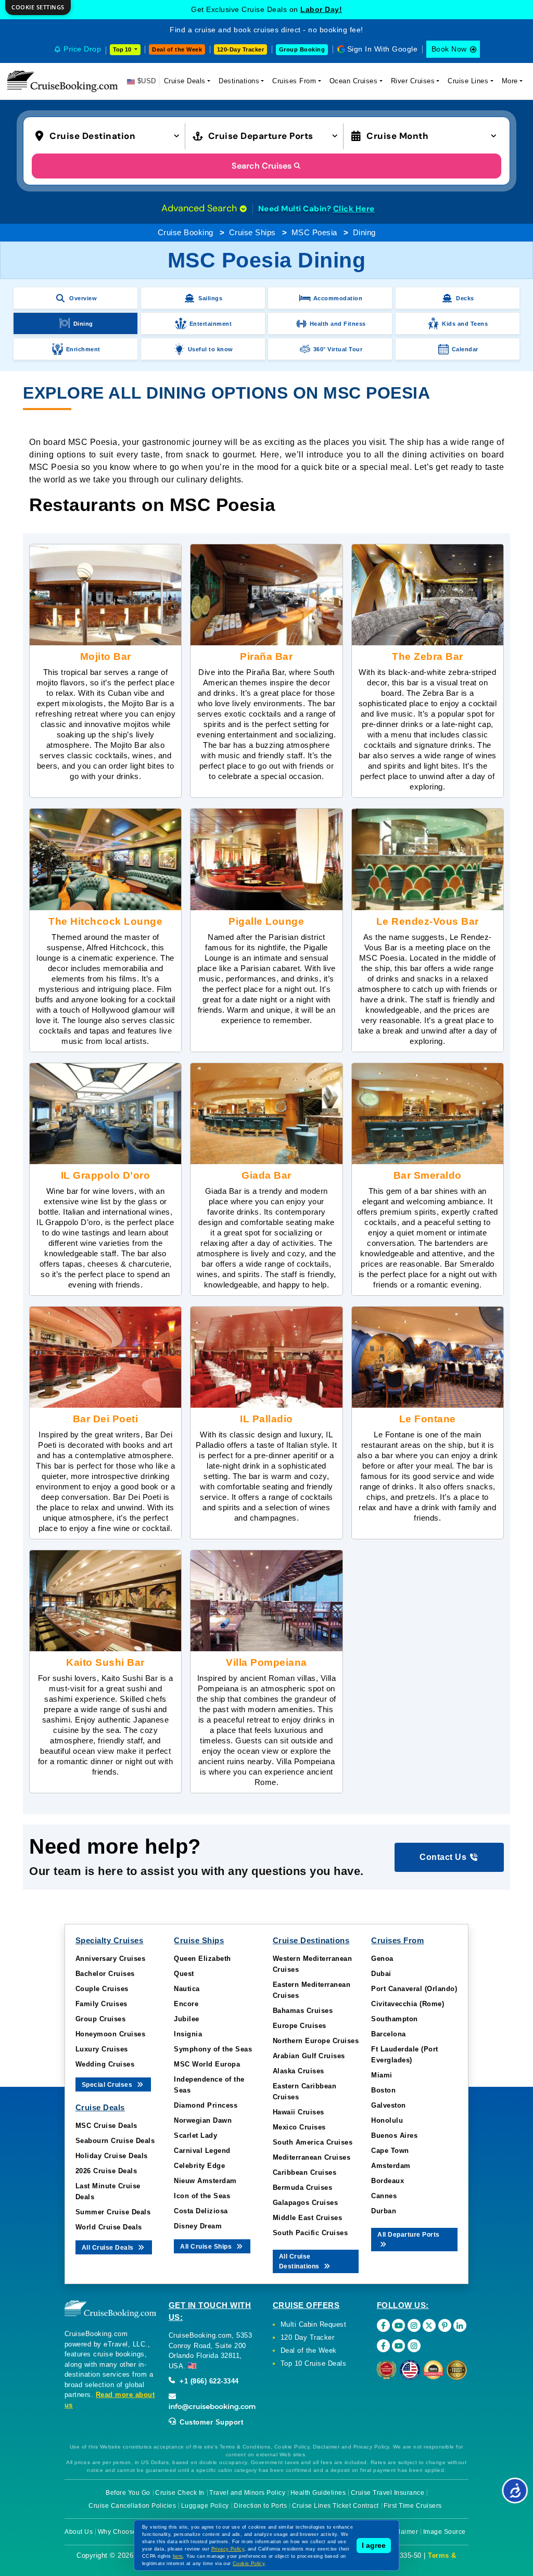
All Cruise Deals (109, 2248)
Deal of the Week (177, 49)
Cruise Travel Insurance (388, 2493)
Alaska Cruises (299, 2071)
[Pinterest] (445, 2325)
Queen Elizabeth (202, 1959)
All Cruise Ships (207, 2247)
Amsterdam (391, 2166)
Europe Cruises (300, 2026)
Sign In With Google (383, 49)
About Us (79, 2532)
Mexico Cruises (299, 2127)
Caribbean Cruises (305, 2172)
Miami (382, 2075)
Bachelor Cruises (105, 1974)
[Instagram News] (414, 2346)
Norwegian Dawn (203, 2120)
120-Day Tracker (241, 49)
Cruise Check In (180, 2493)
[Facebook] (383, 2325)
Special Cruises (108, 2085)
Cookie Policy (249, 2564)
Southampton (395, 2019)
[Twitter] (429, 2325)
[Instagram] (414, 2325)
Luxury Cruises (102, 2049)
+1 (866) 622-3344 (208, 2381)
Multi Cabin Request (314, 2324)
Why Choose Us (123, 2532)
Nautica (187, 1989)
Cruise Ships (252, 232)
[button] (110, 135)
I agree (374, 2545)
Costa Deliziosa (201, 2211)
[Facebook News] (383, 2346)
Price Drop (82, 49)
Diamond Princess (206, 2105)
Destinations (239, 81)
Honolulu (387, 2120)
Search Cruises (262, 166)
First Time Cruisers (413, 2506)
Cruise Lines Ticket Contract (335, 2506)
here (178, 2556)
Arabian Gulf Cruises (309, 2056)
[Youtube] (398, 2325)
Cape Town (390, 2151)
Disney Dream (198, 2226)
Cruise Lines (468, 81)
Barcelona (389, 2034)
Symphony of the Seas (213, 2049)
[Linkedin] (460, 2325)
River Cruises (413, 81)
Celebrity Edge (199, 2166)
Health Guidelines (318, 2493)
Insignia (188, 2034)
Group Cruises (101, 2019)
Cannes (384, 2196)
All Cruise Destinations (300, 2261)
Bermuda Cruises (303, 2188)
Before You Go (128, 2493)
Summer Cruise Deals (113, 2212)
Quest (184, 1974)
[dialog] (38, 8)
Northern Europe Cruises (316, 2041)
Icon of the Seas (202, 2196)
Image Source (445, 2532)
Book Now (449, 49)
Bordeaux (388, 2181)
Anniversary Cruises (111, 1959)
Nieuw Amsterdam (205, 2181)
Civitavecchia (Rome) (408, 2004)
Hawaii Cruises (299, 2112)
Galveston (389, 2105)
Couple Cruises (102, 1989)
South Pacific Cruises (310, 2233)
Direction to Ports (260, 2506)
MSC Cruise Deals (106, 2126)
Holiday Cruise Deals (112, 2156)
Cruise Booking (186, 232)
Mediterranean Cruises (312, 2157)
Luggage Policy (205, 2506)
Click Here (354, 209)
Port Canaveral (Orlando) (414, 1989)
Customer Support (211, 2422)
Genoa (382, 1959)
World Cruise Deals (109, 2227)
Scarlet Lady (195, 2135)
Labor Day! (321, 9)
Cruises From (294, 81)
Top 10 (123, 49)
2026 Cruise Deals (106, 2171)
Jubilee (187, 2019)
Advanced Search (200, 208)
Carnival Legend (202, 2151)
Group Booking (302, 49)
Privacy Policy (228, 2549)
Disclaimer (402, 2532)
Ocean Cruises (354, 81)
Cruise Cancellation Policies (132, 2506)
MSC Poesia (314, 232)
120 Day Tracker (308, 2337)
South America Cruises (313, 2142)
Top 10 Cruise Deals (314, 2363)
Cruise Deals (185, 81)
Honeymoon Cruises (111, 2034)
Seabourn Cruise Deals (115, 2141)
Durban (384, 2211)
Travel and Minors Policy (247, 2493)
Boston (383, 2090)
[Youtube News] (398, 2346)
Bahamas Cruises (303, 2011)
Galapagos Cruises (306, 2203)
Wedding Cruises (105, 2064)
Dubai (381, 1974)
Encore (186, 2004)
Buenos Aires (394, 2135)
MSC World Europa (207, 2064)
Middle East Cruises (308, 2218)
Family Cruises (101, 2004)
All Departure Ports (409, 2235)
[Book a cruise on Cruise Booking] (62, 81)
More (510, 81)
